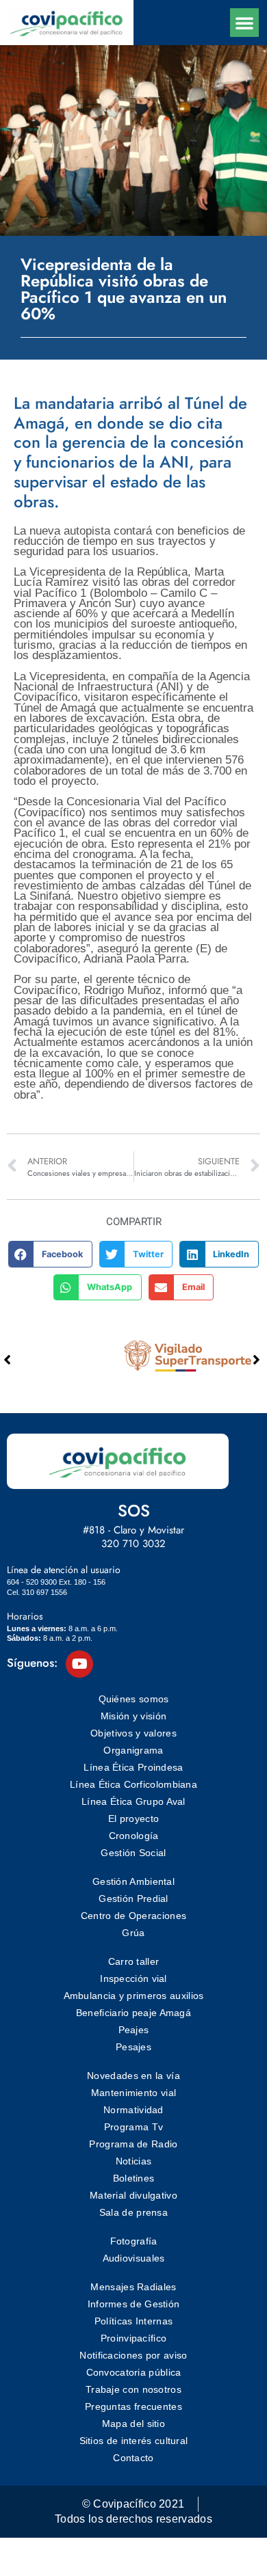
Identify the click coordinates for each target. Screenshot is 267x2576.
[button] (244, 23)
